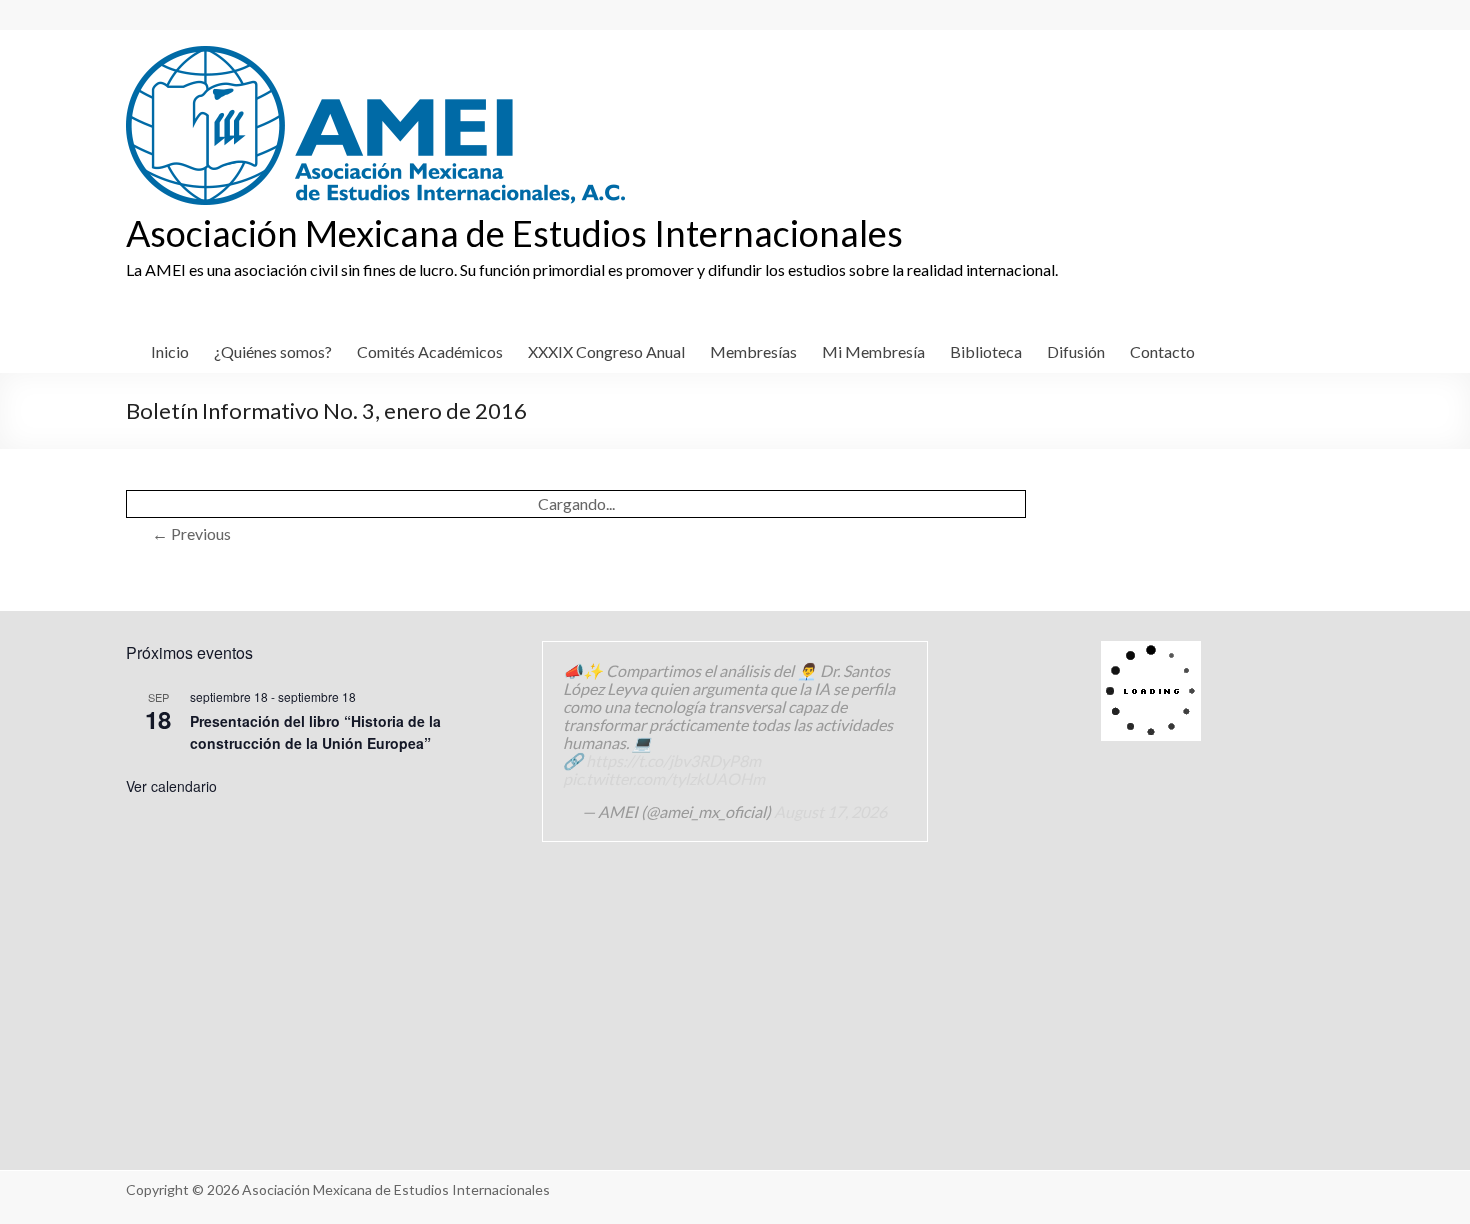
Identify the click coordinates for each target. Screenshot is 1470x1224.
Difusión (1076, 351)
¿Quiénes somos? (273, 351)
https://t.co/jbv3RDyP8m (673, 760)
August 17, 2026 (830, 811)
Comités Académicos (430, 351)
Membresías (753, 351)
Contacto (1162, 351)
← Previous (191, 533)
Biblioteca (986, 351)
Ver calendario (171, 786)
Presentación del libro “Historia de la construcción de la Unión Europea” (315, 732)
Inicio (170, 351)
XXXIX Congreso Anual (606, 351)
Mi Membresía (873, 351)
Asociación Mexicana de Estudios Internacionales (514, 233)
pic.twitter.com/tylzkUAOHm (664, 778)
